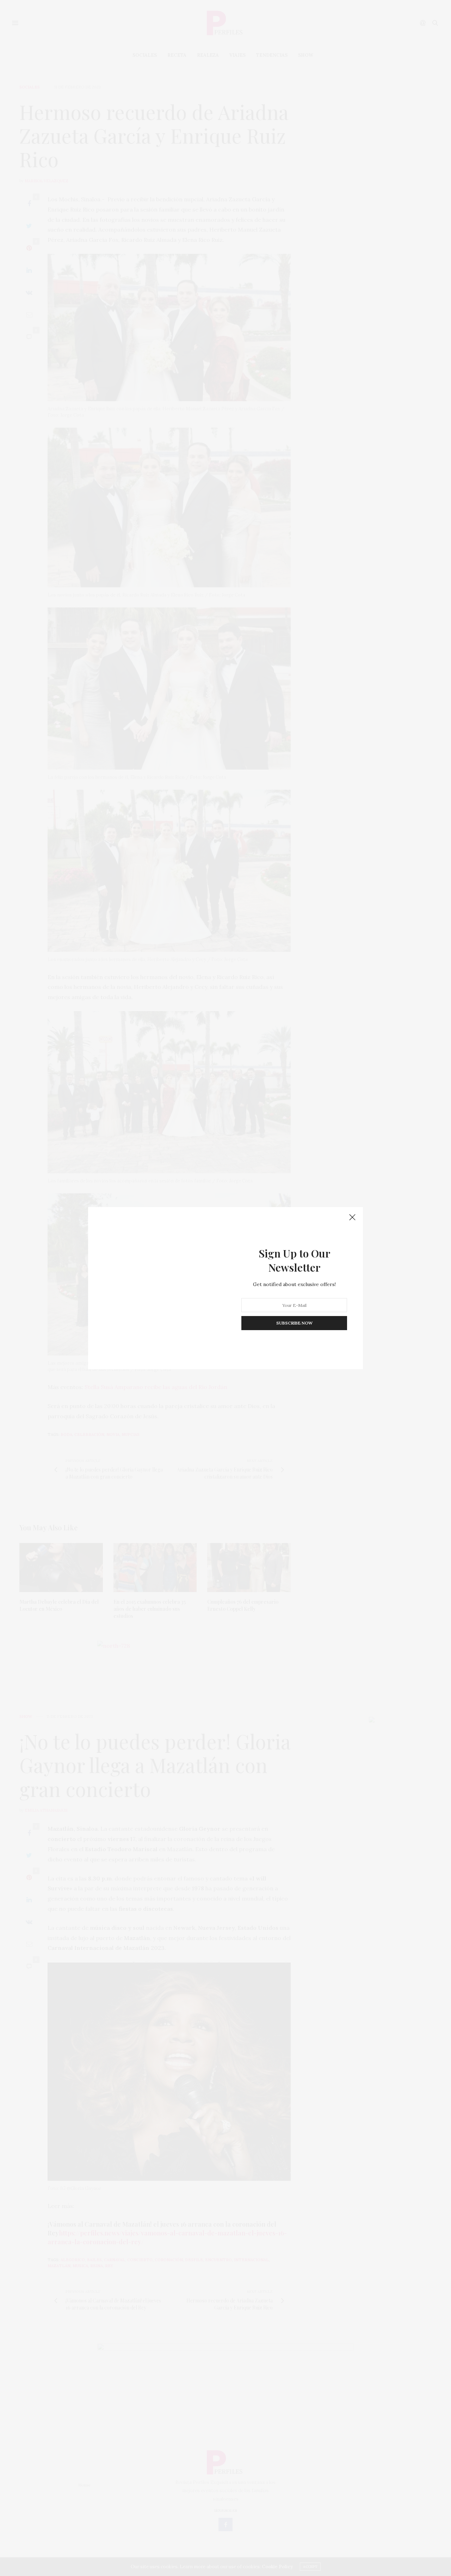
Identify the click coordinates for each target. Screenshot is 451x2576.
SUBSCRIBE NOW (294, 1323)
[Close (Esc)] (352, 1218)
